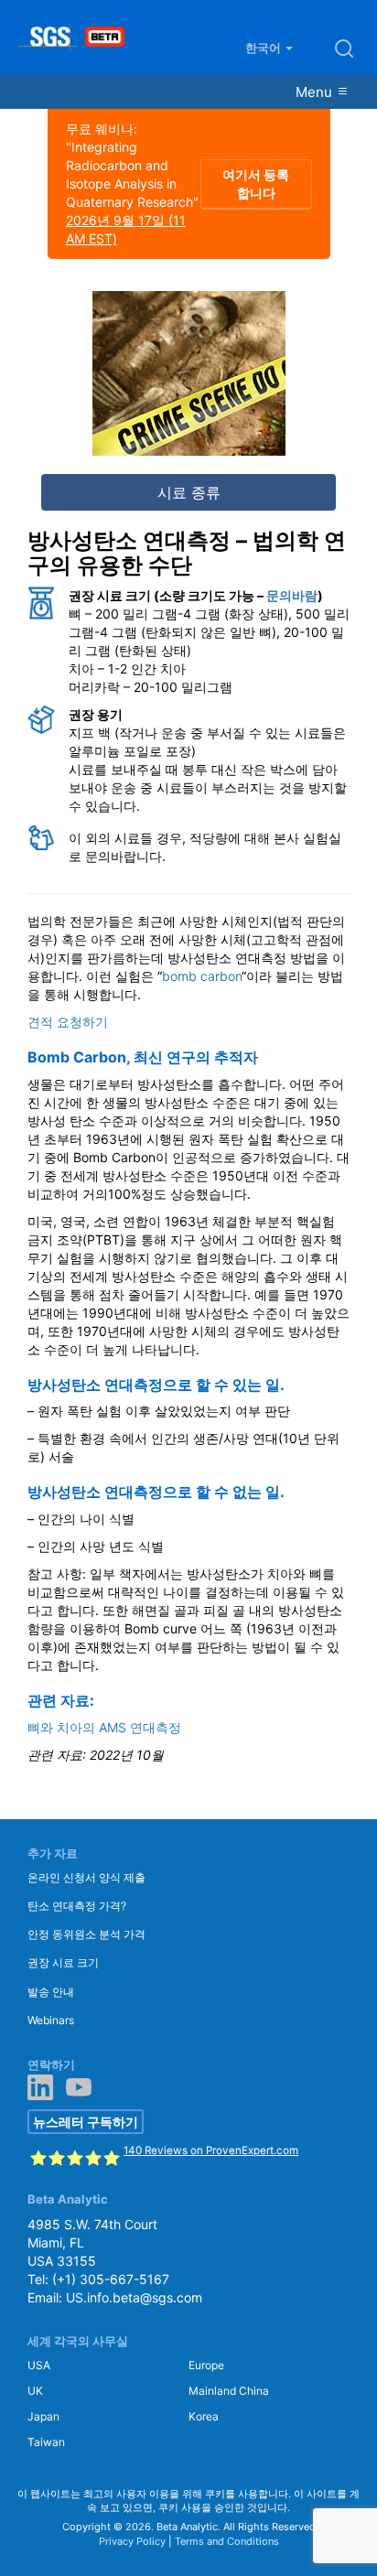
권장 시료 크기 (63, 1962)
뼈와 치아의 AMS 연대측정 (104, 1727)
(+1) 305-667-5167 (111, 2279)
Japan (43, 2416)
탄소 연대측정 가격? (77, 1906)
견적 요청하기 (68, 1022)
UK (35, 2391)
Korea (204, 2416)
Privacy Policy (132, 2541)
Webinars (51, 2020)
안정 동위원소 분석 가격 (86, 1934)
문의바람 (292, 595)
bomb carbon (202, 976)
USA (39, 2365)
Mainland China (229, 2391)
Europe (206, 2365)
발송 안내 (51, 1992)
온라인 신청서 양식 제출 (86, 1877)
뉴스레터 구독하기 (86, 2122)
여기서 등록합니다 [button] (256, 183)
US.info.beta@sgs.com (134, 2297)
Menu (316, 92)
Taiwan (46, 2442)
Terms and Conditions (227, 2541)
